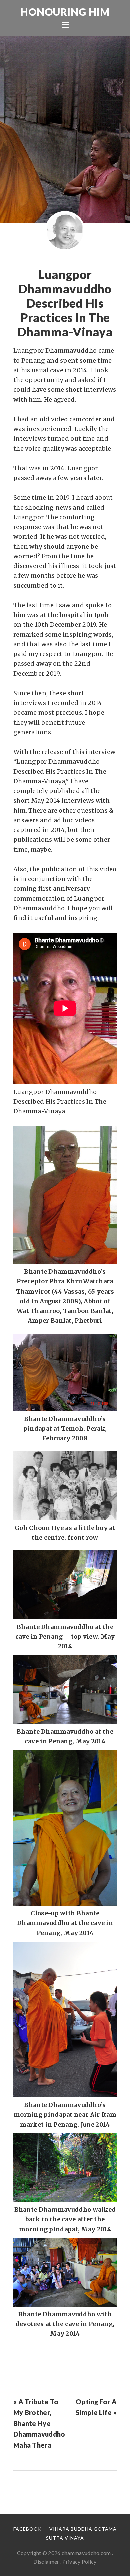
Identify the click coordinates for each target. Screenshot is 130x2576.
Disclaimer (46, 2561)
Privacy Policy (79, 2561)
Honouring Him (65, 12)
